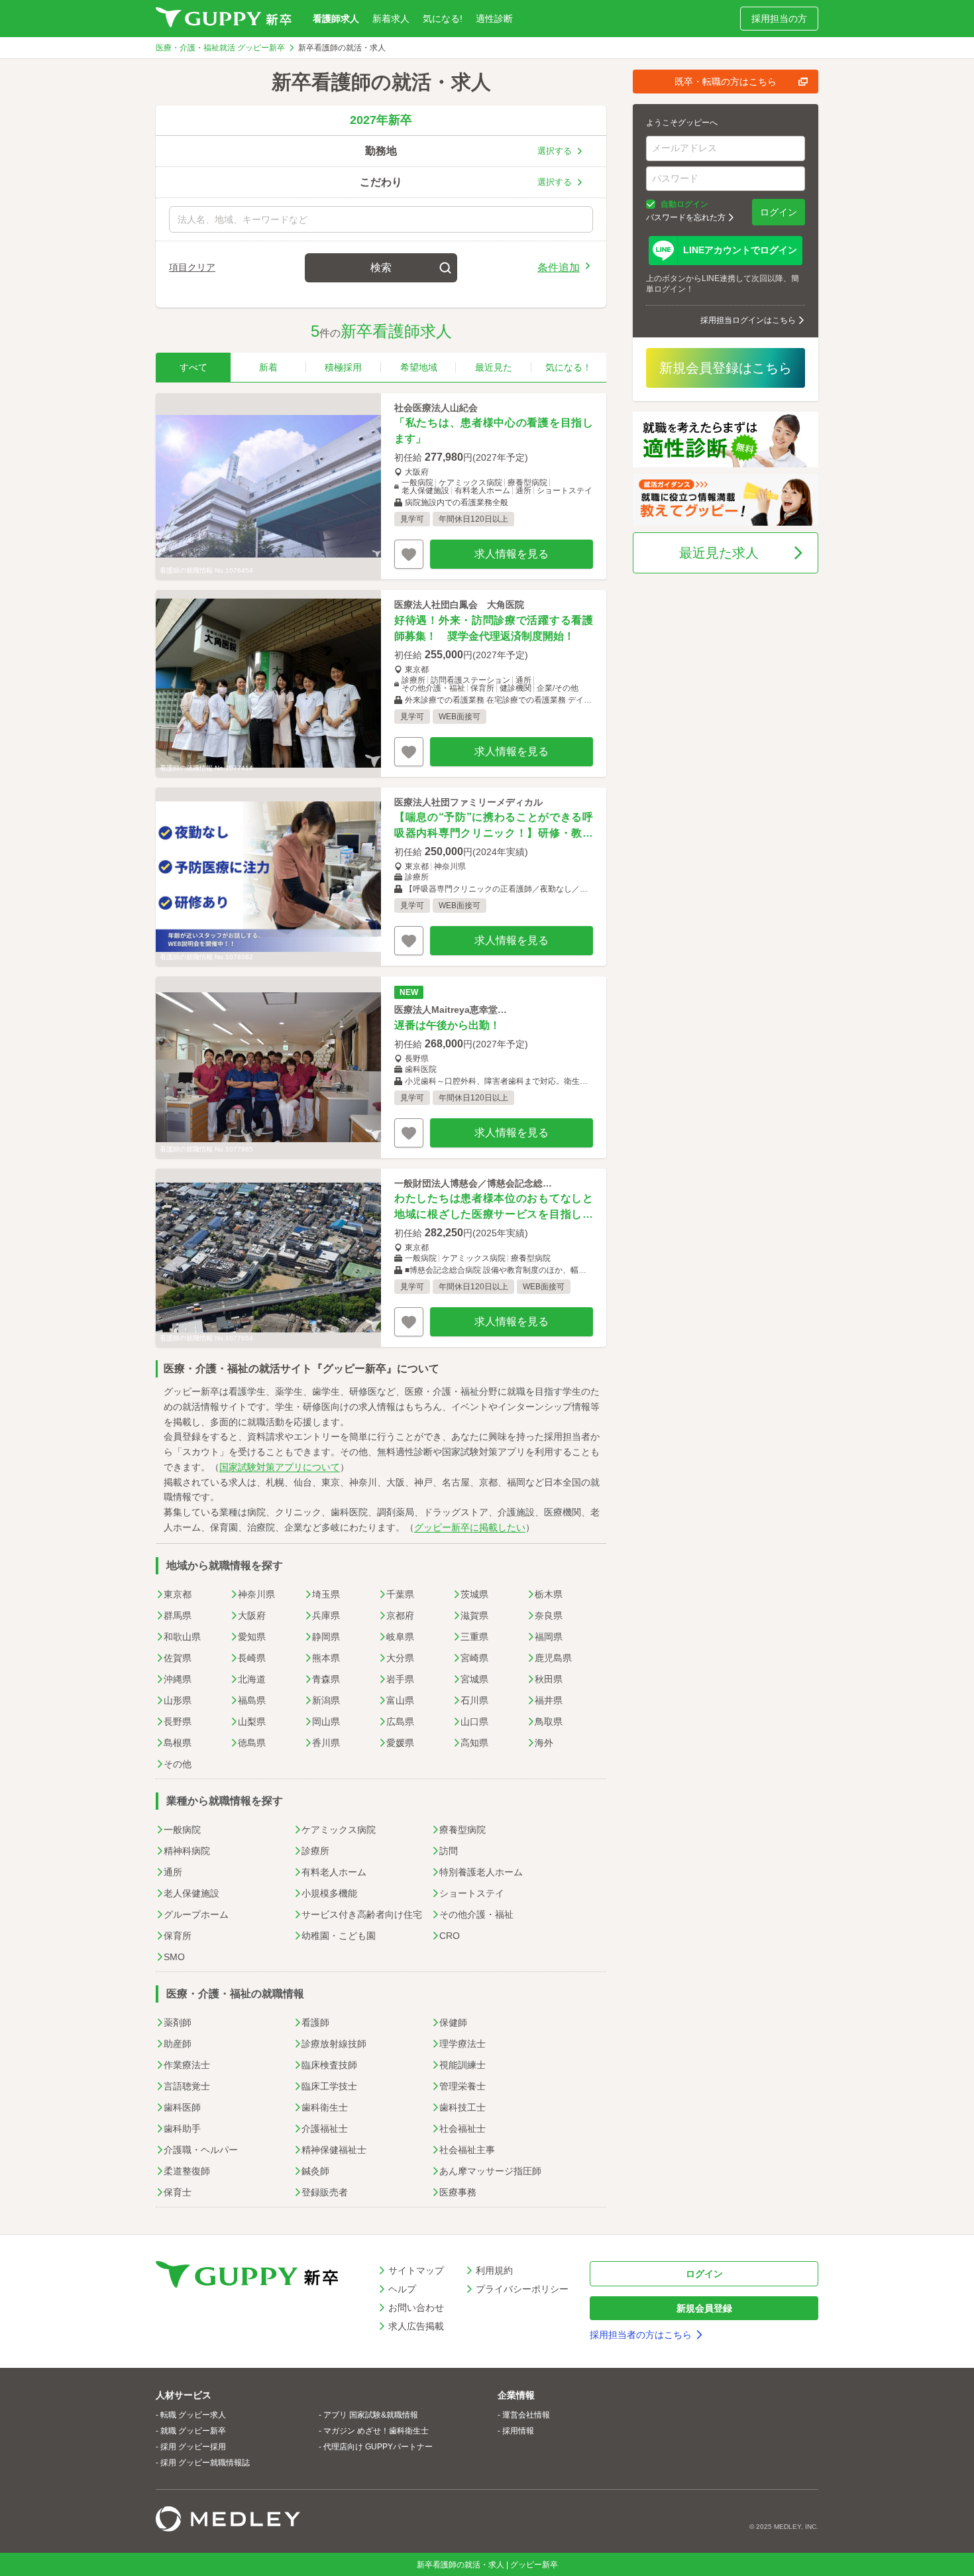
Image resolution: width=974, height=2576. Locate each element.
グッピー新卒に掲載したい (470, 1527)
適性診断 (494, 19)
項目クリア (192, 267)
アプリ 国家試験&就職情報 (371, 2415)
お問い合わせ (416, 2308)
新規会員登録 (704, 2308)
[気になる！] (409, 554)
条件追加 (559, 267)
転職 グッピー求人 (193, 2415)
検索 (381, 267)
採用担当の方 (779, 19)
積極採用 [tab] (343, 367)
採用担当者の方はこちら (641, 2335)
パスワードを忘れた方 (686, 217)
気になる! (443, 19)
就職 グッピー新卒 (193, 2431)
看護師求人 (336, 19)
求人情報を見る (512, 554)
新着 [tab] (268, 367)
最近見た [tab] (494, 367)
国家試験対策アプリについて (280, 1467)
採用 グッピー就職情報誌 (205, 2463)
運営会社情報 (526, 2415)
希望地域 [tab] (419, 367)
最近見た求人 (719, 553)
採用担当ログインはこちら (748, 320)
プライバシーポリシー (522, 2289)
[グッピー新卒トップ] (224, 19)
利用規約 (494, 2270)
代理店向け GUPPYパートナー (378, 2447)
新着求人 (391, 19)
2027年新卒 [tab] (381, 120)
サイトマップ (416, 2270)
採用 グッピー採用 (193, 2447)
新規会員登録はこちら (726, 368)
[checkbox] (651, 204)
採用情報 (518, 2431)
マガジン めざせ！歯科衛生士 (376, 2431)
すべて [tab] (193, 367)
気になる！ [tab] (568, 367)
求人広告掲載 (416, 2326)
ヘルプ (402, 2289)
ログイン (779, 212)
